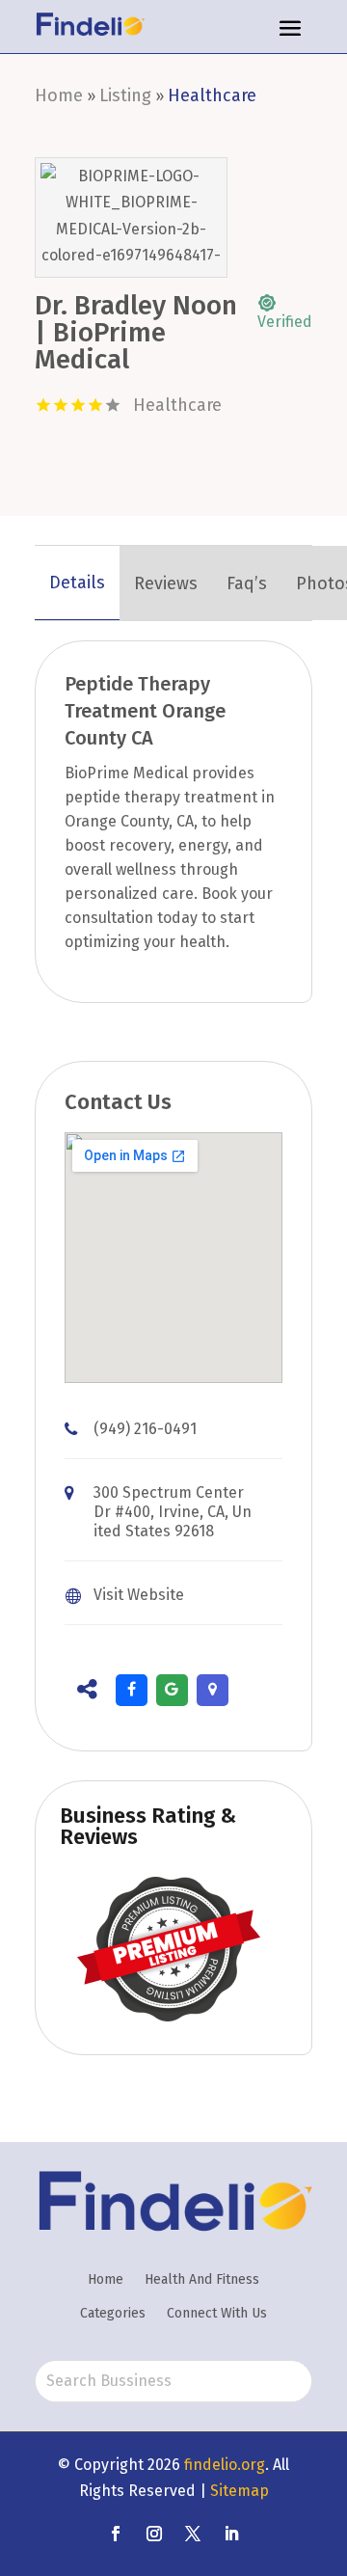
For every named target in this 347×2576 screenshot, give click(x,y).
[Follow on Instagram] (154, 2534)
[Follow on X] (193, 2534)
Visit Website (139, 1595)
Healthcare (212, 95)
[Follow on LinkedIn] (231, 2534)
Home (59, 95)
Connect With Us (217, 2313)
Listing (125, 95)
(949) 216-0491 (145, 1429)
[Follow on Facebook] (116, 2534)
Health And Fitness (202, 2279)
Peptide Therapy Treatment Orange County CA (145, 711)
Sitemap (240, 2491)
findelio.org (225, 2465)
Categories (113, 2313)
